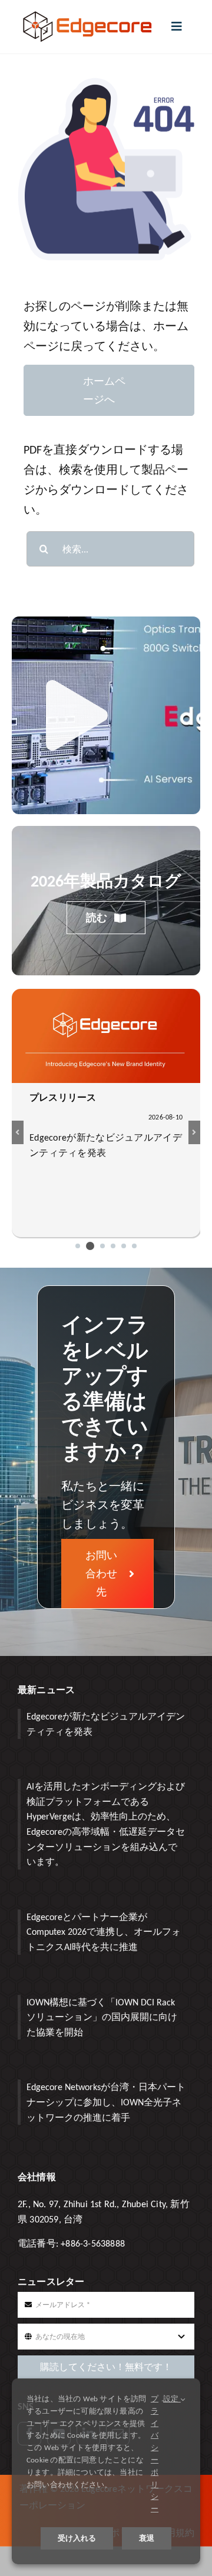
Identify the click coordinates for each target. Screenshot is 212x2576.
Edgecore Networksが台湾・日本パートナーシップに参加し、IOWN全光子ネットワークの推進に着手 (106, 2102)
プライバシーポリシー (155, 2454)
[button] (78, 1246)
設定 (172, 2399)
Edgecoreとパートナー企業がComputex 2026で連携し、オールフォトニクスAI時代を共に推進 (104, 1932)
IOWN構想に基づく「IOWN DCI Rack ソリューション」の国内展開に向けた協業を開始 (102, 2017)
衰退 (147, 2538)
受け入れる (77, 2538)
